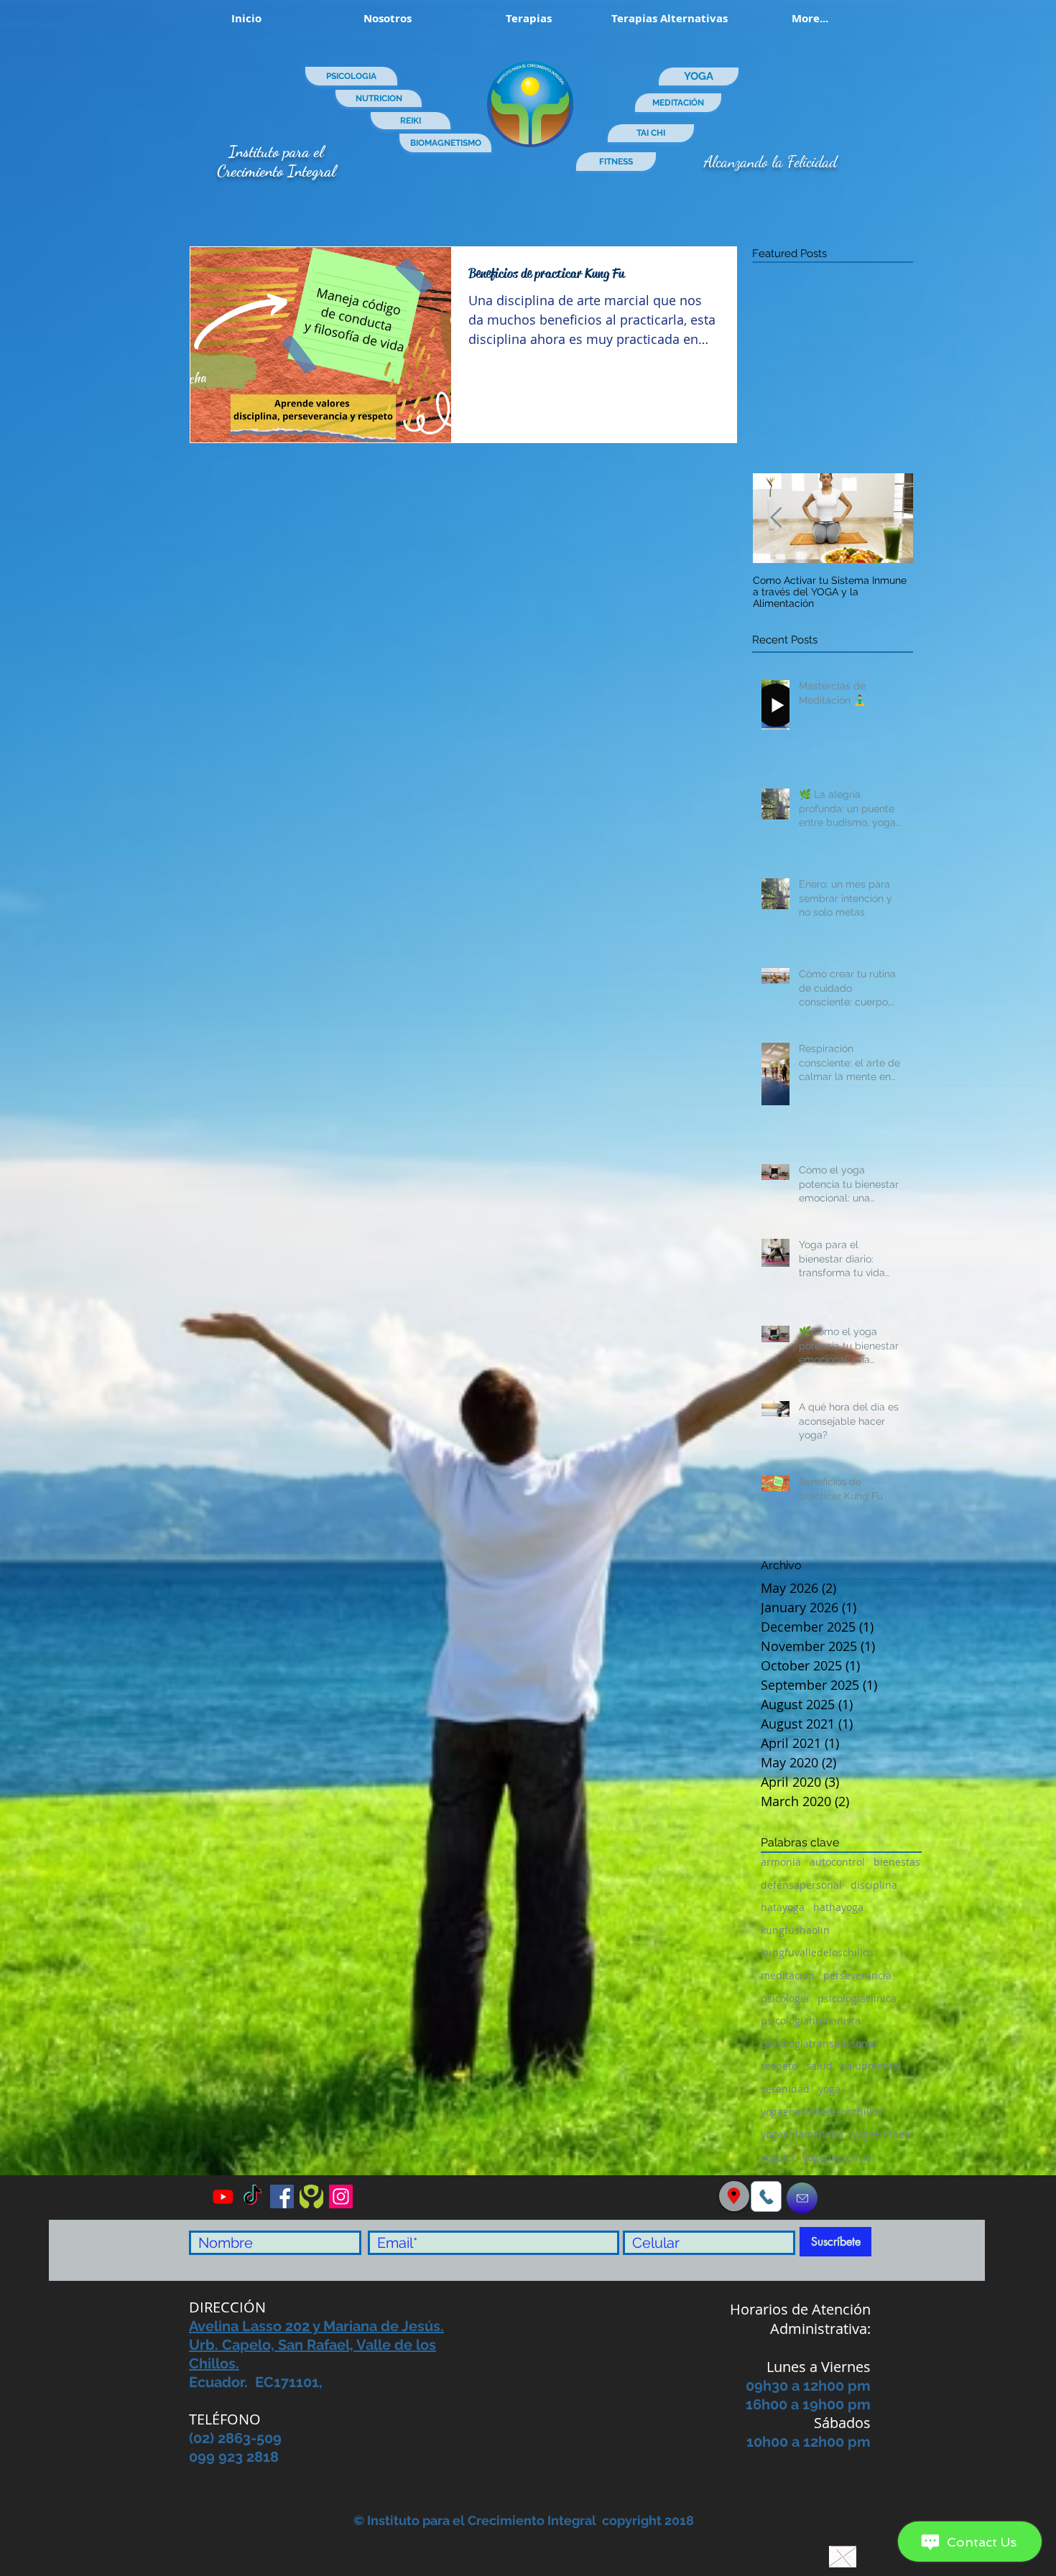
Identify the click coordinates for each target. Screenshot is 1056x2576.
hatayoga (783, 1907)
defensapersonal (801, 1885)
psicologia (785, 1998)
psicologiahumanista (811, 2021)
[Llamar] (766, 2196)
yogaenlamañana (802, 2134)
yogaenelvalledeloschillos (822, 2112)
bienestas (897, 1862)
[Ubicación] (734, 2196)
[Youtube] (223, 2196)
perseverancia (857, 1975)
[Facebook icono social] (282, 2196)
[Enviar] (802, 2198)
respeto (779, 2066)
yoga (829, 2089)
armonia (781, 1862)
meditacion (788, 1975)
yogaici (777, 2157)
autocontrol (837, 1862)
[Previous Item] (776, 518)
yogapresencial (839, 2157)
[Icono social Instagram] (341, 2196)
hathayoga (838, 1907)
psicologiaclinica (857, 1998)
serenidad (785, 2089)
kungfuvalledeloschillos (817, 1952)
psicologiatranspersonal (819, 2043)
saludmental (871, 2066)
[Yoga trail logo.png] (311, 2196)
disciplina (874, 1885)
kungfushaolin (795, 1930)
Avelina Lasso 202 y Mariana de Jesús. (316, 2326)
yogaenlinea (881, 2134)
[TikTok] (253, 2196)
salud (819, 2066)
